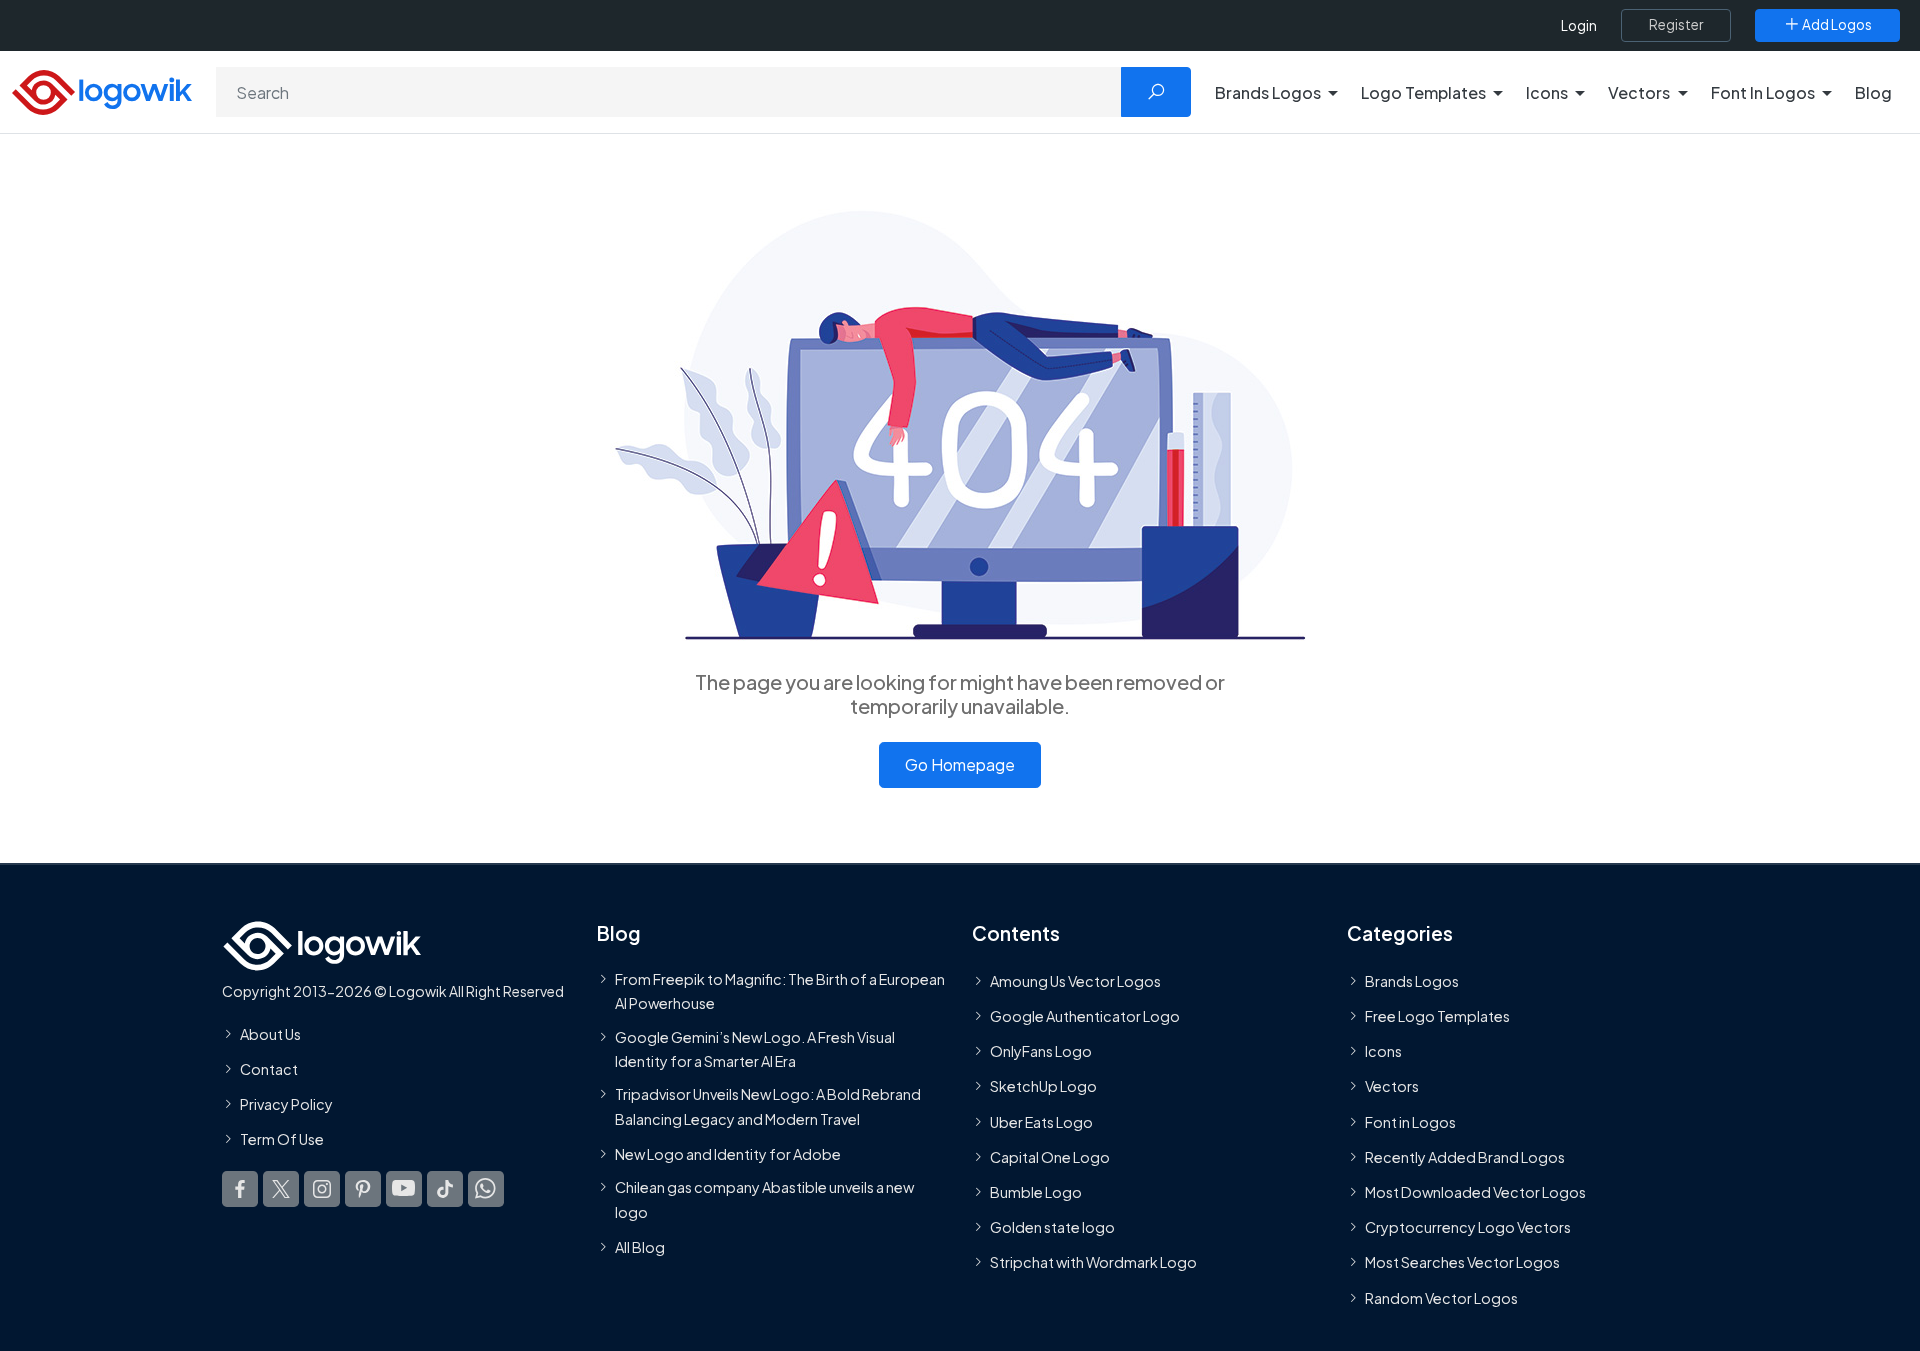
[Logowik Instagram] (322, 1189)
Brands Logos (1412, 981)
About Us (270, 1034)
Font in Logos (1410, 1122)
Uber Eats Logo (1041, 1122)
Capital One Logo (1050, 1157)
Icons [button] (1547, 92)
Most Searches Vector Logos (1462, 1262)
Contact (269, 1069)
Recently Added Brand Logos (1465, 1157)
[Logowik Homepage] (102, 89)
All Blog (640, 1247)
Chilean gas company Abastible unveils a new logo (764, 1199)
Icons (1383, 1051)
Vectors (1392, 1087)
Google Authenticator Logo (1085, 1016)
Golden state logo (1052, 1227)
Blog (1873, 92)
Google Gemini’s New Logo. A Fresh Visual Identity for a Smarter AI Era (755, 1049)
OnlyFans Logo (1041, 1051)
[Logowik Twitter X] (281, 1189)
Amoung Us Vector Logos (1075, 981)
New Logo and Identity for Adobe (728, 1154)
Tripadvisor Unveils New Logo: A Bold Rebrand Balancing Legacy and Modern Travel (768, 1106)
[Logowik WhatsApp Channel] (486, 1189)
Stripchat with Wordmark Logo (1093, 1262)
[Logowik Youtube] (404, 1189)
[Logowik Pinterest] (363, 1189)
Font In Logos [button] (1763, 92)
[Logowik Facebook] (240, 1189)
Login (1579, 25)
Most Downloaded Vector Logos (1475, 1192)
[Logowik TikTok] (445, 1189)
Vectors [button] (1639, 92)
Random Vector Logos (1441, 1298)
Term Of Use (282, 1139)
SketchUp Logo (1043, 1087)
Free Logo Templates (1437, 1016)
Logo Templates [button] (1423, 92)
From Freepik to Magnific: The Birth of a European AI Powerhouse (780, 991)
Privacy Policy (286, 1104)
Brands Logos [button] (1268, 92)
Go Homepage (960, 764)
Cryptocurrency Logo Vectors (1468, 1227)
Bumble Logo (1036, 1192)
